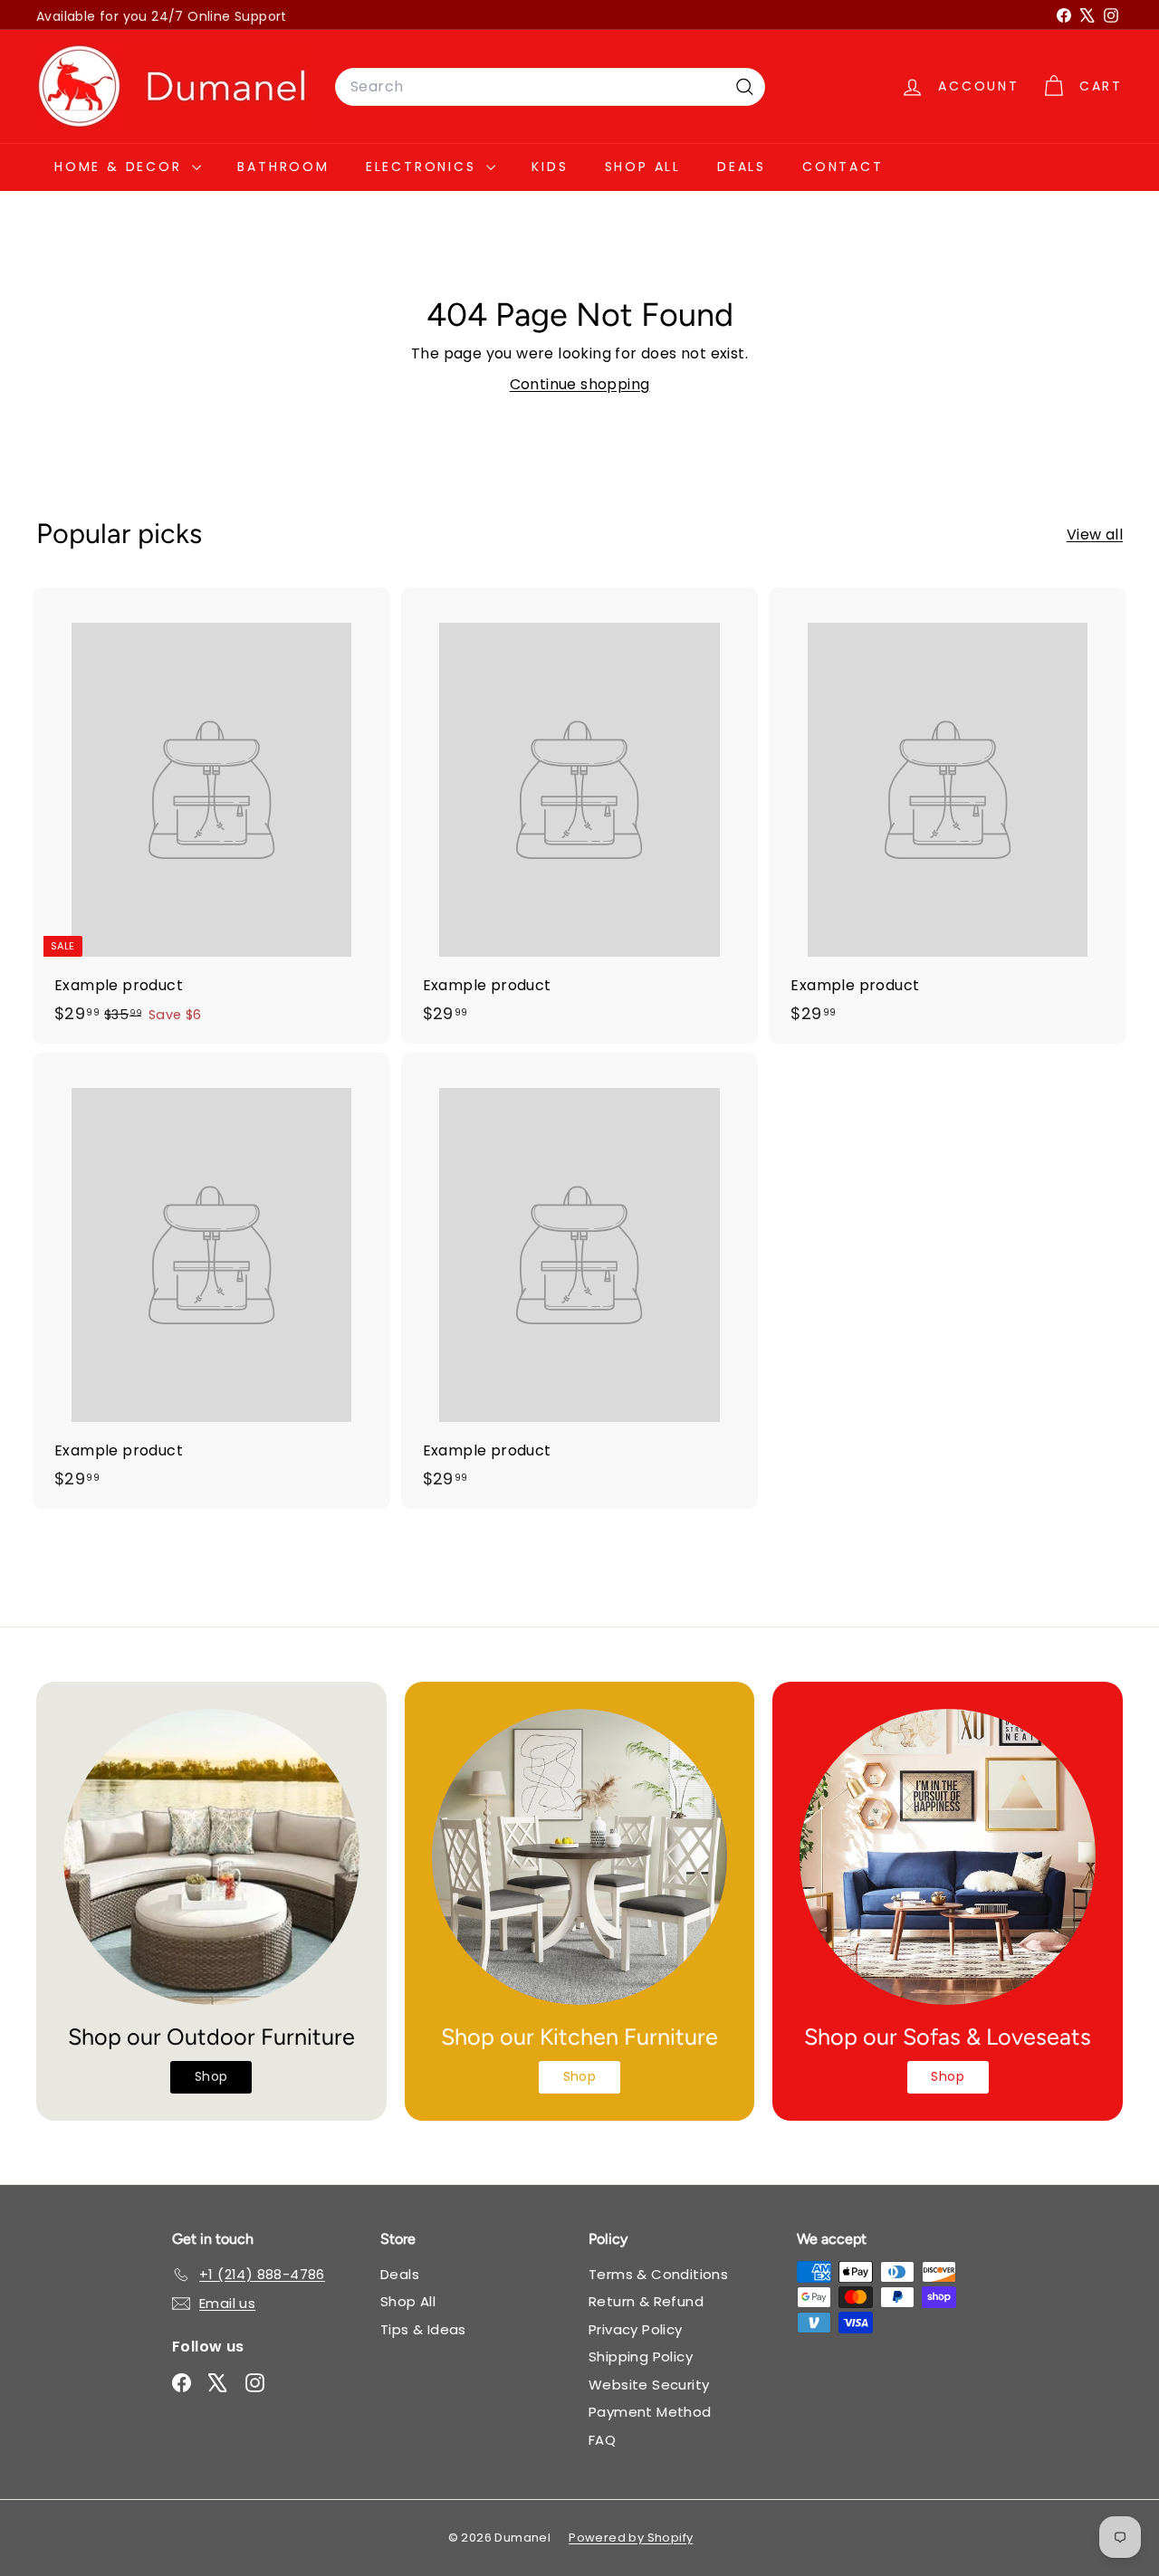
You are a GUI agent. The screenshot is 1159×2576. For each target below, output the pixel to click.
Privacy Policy (636, 2329)
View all (1095, 534)
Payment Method (650, 2412)
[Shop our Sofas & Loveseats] (948, 1857)
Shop (211, 2076)
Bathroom (283, 167)
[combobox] (550, 87)
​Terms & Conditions (658, 2274)
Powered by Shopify (631, 2538)
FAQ (602, 2440)
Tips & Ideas (423, 2329)
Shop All (643, 167)
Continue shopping (580, 384)
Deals (742, 167)
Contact (843, 167)
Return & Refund (646, 2301)
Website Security (649, 2385)
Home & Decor (121, 167)
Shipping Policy (641, 2357)
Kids (550, 167)
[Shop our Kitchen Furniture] (580, 1857)
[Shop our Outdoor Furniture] (211, 1857)
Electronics (424, 167)
